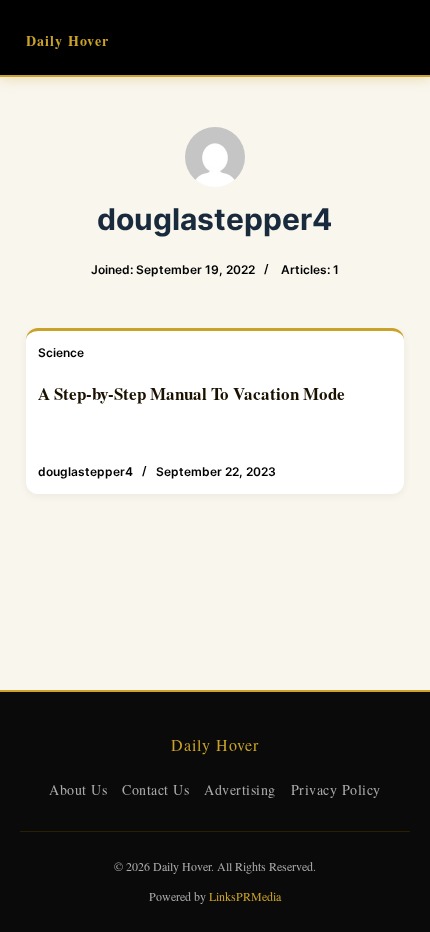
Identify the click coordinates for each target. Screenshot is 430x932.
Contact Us (155, 789)
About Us (78, 789)
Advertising (240, 789)
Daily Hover (67, 40)
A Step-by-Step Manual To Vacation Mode (191, 393)
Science (61, 352)
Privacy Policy (336, 789)
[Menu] (395, 38)
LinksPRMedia (245, 896)
